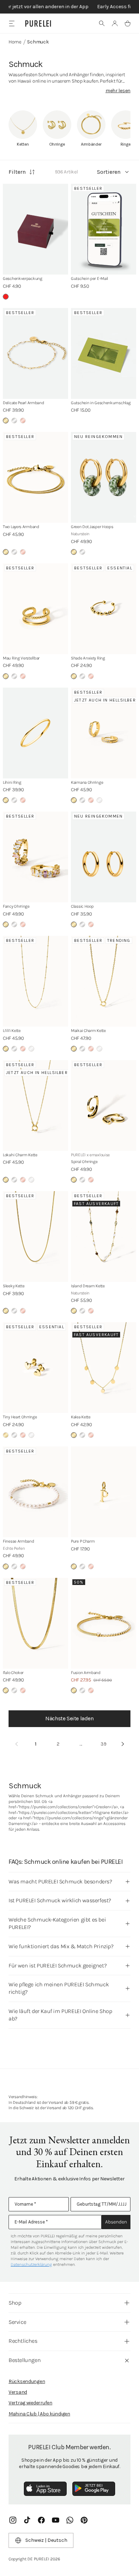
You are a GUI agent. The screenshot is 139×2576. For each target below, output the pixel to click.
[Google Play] (94, 2489)
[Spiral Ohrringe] (104, 1106)
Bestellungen (25, 2360)
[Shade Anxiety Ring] (104, 609)
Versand (18, 2392)
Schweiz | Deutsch (46, 2540)
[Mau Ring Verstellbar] (35, 609)
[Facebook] (41, 2520)
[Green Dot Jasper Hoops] (104, 477)
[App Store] (45, 2489)
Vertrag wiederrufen (30, 2403)
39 (104, 1744)
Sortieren (109, 172)
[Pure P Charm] (104, 1492)
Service (17, 2322)
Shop (15, 2303)
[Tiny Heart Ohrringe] (35, 1368)
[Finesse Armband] (35, 1492)
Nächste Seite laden (69, 1718)
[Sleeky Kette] (35, 1237)
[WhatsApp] (70, 2520)
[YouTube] (56, 2520)
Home (15, 42)
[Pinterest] (84, 2520)
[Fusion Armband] (104, 1623)
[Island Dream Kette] (104, 1237)
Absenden (116, 2222)
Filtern (17, 172)
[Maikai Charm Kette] (104, 981)
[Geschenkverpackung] (35, 229)
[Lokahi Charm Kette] (35, 1106)
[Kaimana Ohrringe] (104, 733)
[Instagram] (13, 2520)
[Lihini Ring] (35, 733)
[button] (102, 24)
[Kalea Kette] (104, 1368)
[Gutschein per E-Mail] (104, 229)
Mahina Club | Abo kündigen (39, 2414)
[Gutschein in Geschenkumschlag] (104, 353)
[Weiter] (123, 1744)
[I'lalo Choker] (35, 1623)
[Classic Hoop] (104, 857)
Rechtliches (23, 2341)
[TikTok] (27, 2520)
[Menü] (12, 23)
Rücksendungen (27, 2381)
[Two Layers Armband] (35, 477)
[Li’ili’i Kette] (35, 981)
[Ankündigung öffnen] (69, 7)
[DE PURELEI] (38, 24)
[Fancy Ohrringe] (35, 857)
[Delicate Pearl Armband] (35, 353)
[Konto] (115, 24)
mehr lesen (118, 91)
